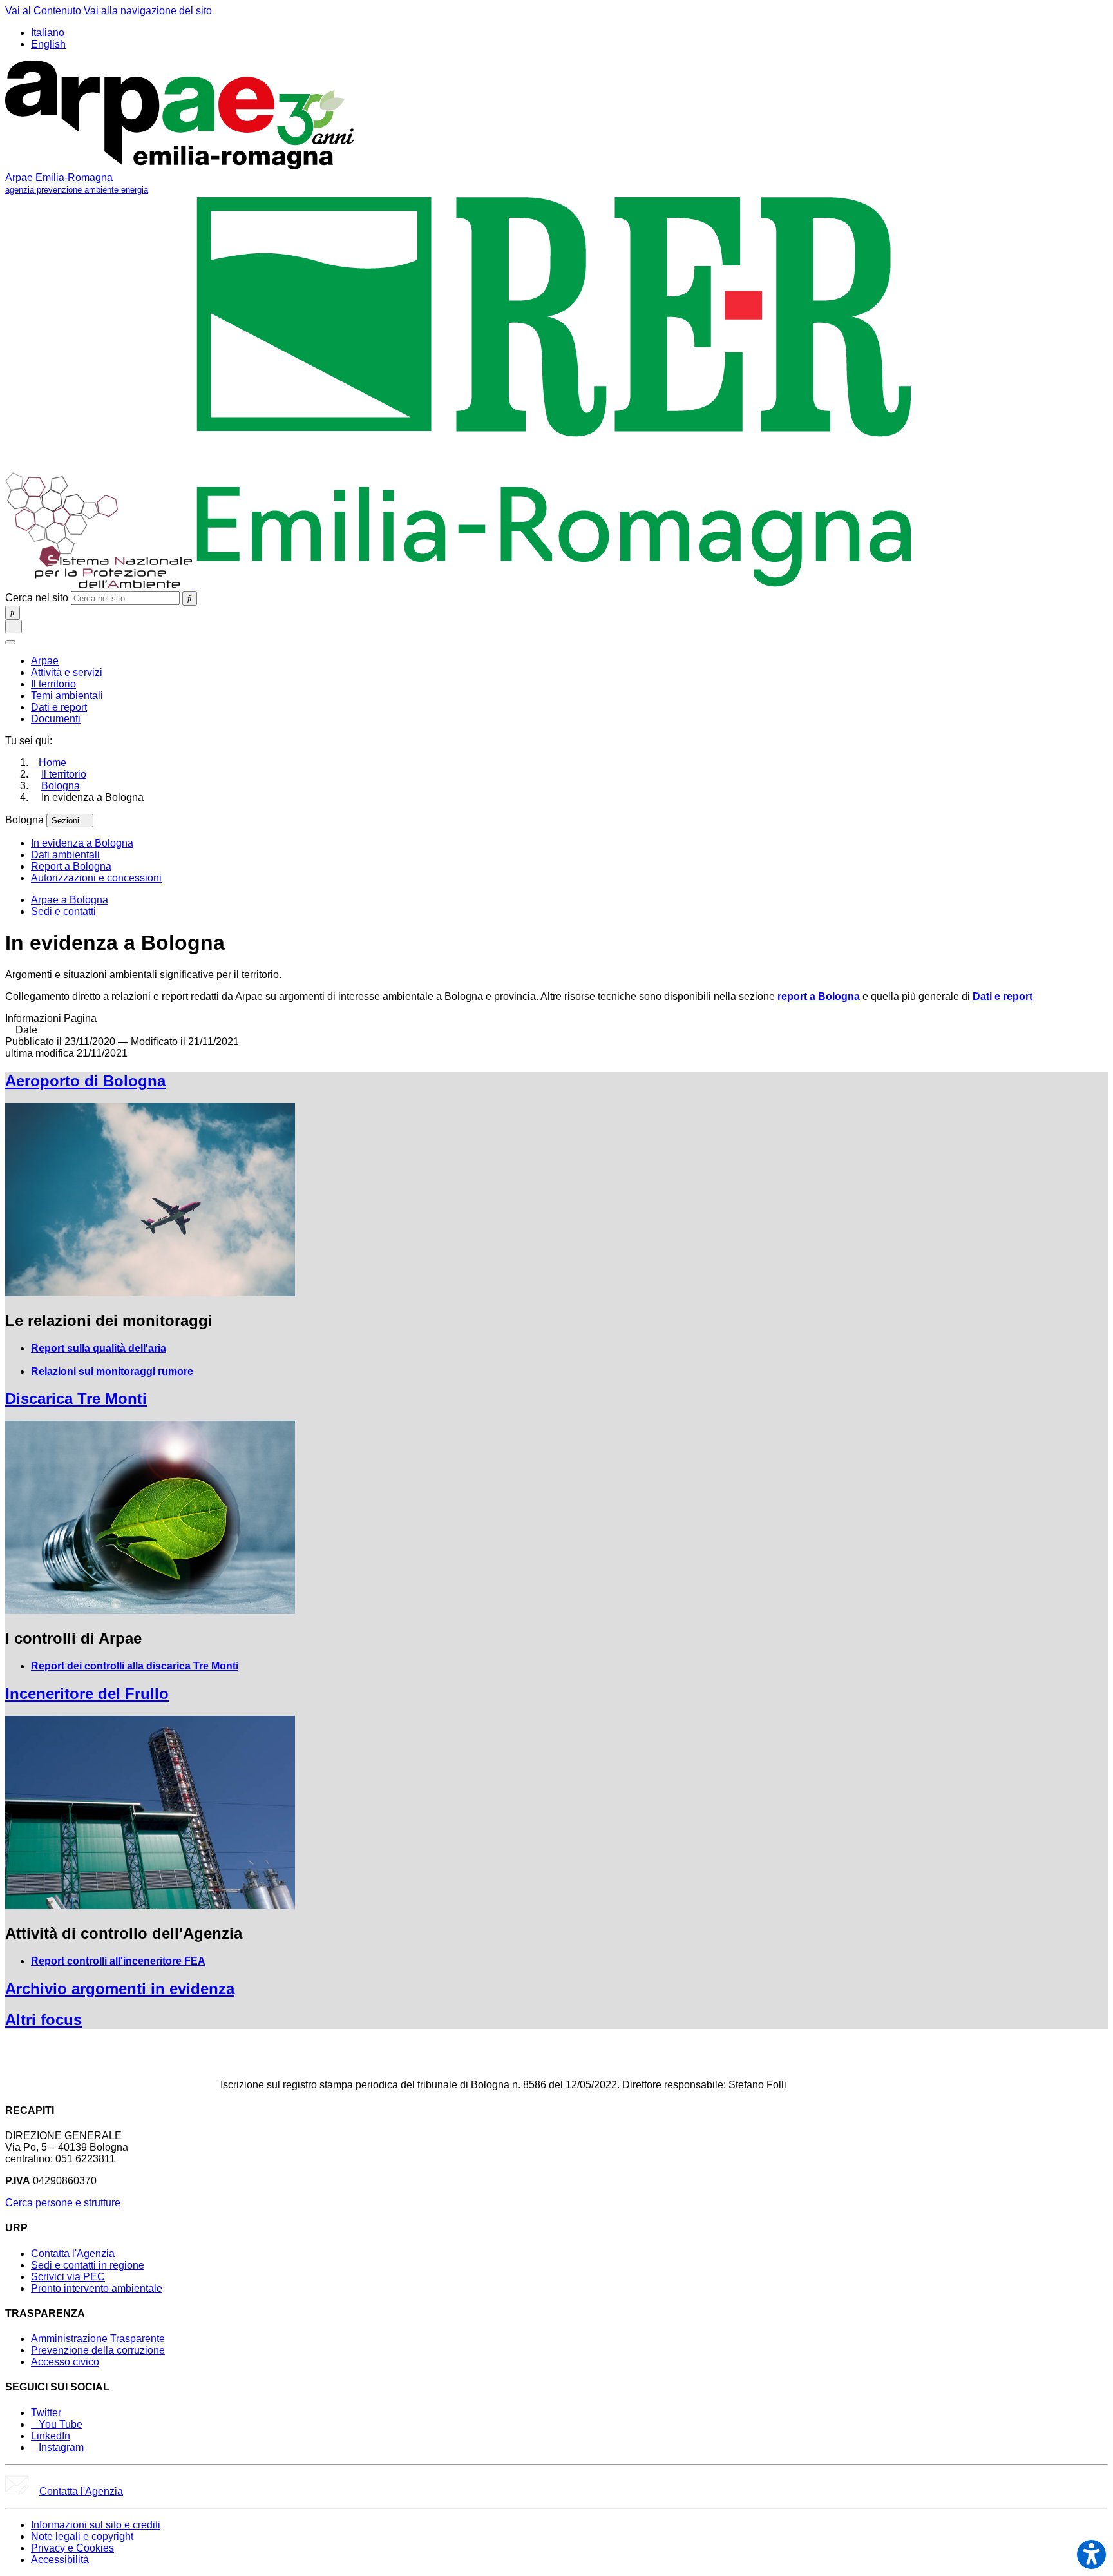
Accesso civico (65, 2362)
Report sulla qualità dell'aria (99, 1348)
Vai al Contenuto (43, 11)
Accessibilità (60, 2560)
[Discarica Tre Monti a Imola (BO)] (150, 1610)
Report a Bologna (71, 866)
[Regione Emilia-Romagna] (554, 585)
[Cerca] (190, 599)
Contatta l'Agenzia (73, 2254)
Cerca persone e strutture (63, 2203)
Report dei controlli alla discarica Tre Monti (135, 1666)
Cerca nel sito (37, 598)
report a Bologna (819, 996)
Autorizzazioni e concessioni (96, 878)
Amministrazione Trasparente (98, 2339)
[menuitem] (45, 661)
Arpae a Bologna (70, 900)
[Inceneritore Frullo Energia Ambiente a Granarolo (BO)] (150, 1906)
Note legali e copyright (82, 2536)
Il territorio (64, 774)
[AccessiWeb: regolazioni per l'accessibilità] (1091, 2554)
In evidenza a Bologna (82, 843)
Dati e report (1003, 996)
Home (52, 763)
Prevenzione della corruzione (98, 2350)
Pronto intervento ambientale (97, 2288)
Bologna (61, 786)
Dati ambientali (65, 855)
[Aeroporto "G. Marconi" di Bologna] (150, 1293)
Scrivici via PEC (68, 2277)
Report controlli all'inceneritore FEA (118, 1961)
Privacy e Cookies (72, 2548)
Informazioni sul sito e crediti (96, 2525)
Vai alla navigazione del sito (148, 11)
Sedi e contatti (63, 911)
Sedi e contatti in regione (88, 2265)
